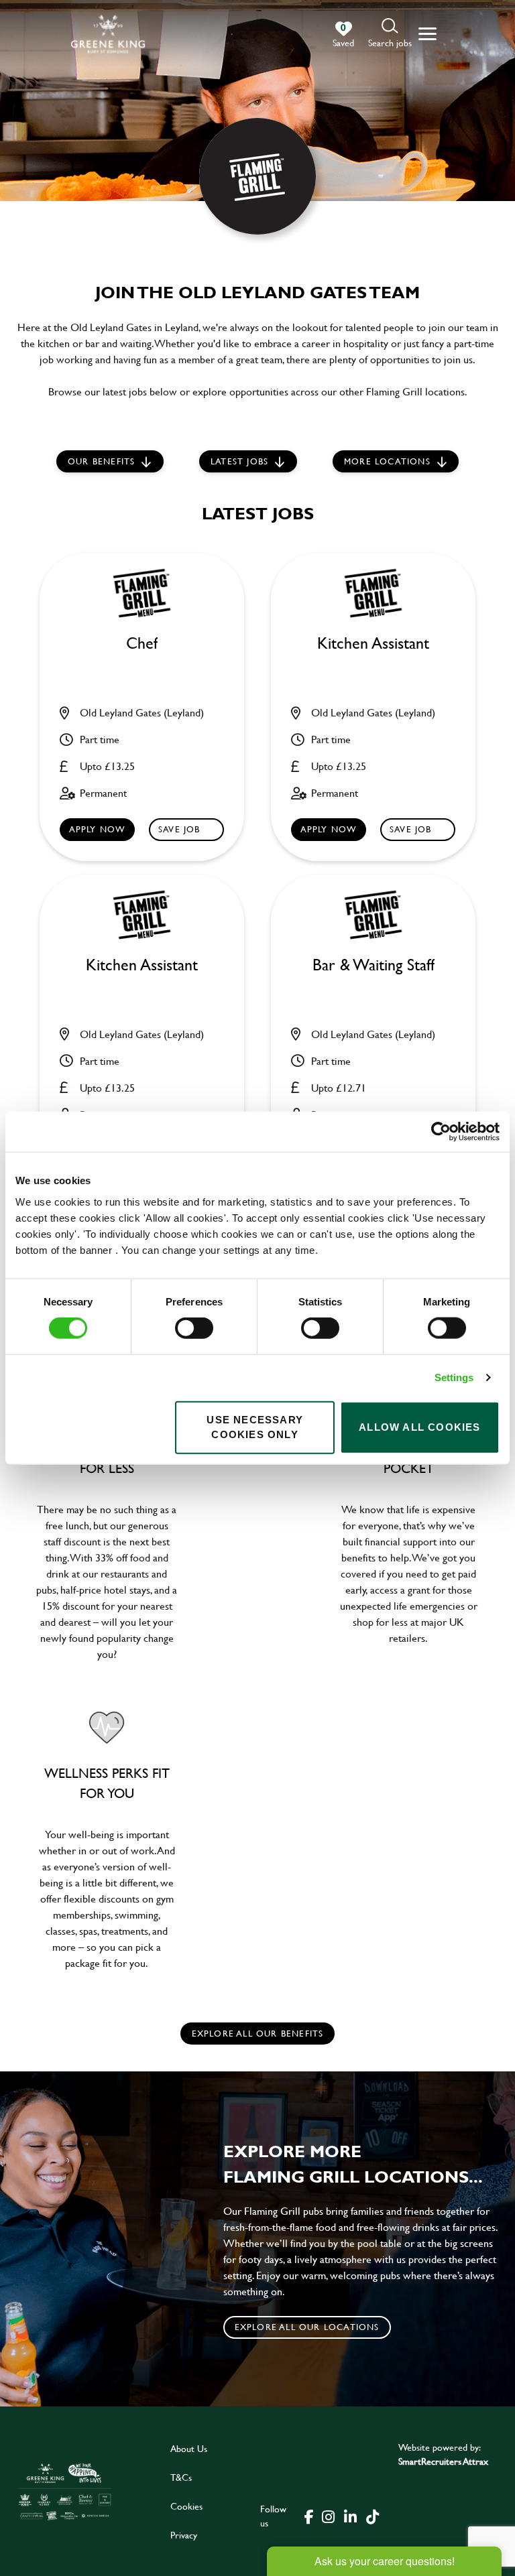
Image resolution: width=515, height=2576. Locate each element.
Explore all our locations (307, 2327)
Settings (454, 1377)
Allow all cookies (419, 1427)
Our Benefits (101, 461)
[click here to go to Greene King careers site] (65, 2491)
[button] (390, 34)
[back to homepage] (108, 34)
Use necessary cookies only (255, 1427)
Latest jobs (239, 461)
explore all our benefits (258, 2033)
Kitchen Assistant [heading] (373, 644)
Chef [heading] (142, 644)
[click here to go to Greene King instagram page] (328, 2516)
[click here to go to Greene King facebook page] (309, 2516)
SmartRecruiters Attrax (443, 2461)
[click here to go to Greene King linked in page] (350, 2516)
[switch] (194, 1328)
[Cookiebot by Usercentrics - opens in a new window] (441, 1132)
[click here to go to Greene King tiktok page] (372, 2516)
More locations (387, 461)
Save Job (179, 829)
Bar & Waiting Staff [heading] (374, 965)
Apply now (98, 829)
